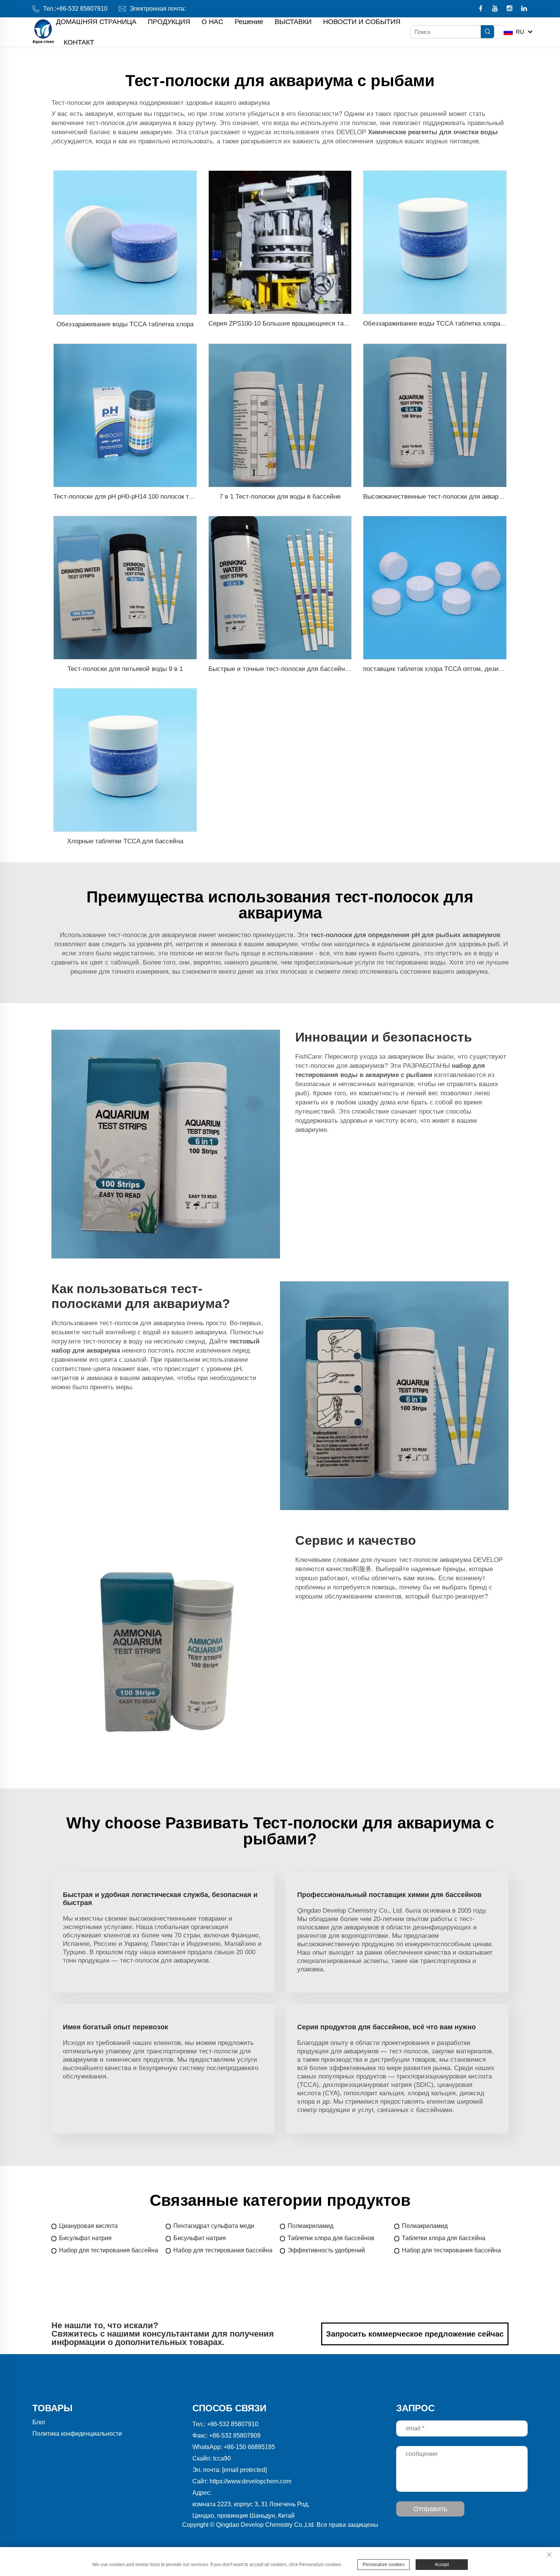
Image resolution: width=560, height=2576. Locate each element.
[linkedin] (524, 9)
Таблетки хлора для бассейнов (331, 2238)
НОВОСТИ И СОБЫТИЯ (362, 22)
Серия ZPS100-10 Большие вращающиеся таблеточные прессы (304, 323)
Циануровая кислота (88, 2226)
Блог (39, 2422)
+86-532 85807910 (82, 9)
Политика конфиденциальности (77, 2434)
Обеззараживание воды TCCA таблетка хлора (125, 324)
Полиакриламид (310, 2226)
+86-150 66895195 (249, 2447)
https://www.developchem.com (250, 2481)
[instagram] (510, 9)
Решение (249, 22)
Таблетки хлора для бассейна (444, 2238)
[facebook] (481, 9)
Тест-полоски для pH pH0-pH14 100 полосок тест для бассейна (148, 497)
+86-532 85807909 (235, 2436)
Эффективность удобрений (326, 2250)
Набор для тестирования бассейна (109, 2250)
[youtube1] (496, 9)
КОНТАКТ (79, 42)
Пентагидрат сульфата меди (214, 2226)
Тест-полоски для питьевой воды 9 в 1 (125, 669)
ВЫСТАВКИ (293, 22)
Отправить (430, 2509)
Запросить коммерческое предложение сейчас (415, 2334)
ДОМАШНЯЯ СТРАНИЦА (96, 22)
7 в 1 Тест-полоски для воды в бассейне (280, 497)
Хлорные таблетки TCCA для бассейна (125, 841)
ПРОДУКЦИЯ (169, 22)
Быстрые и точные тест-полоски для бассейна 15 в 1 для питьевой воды (318, 669)
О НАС (212, 22)
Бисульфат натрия (85, 2238)
